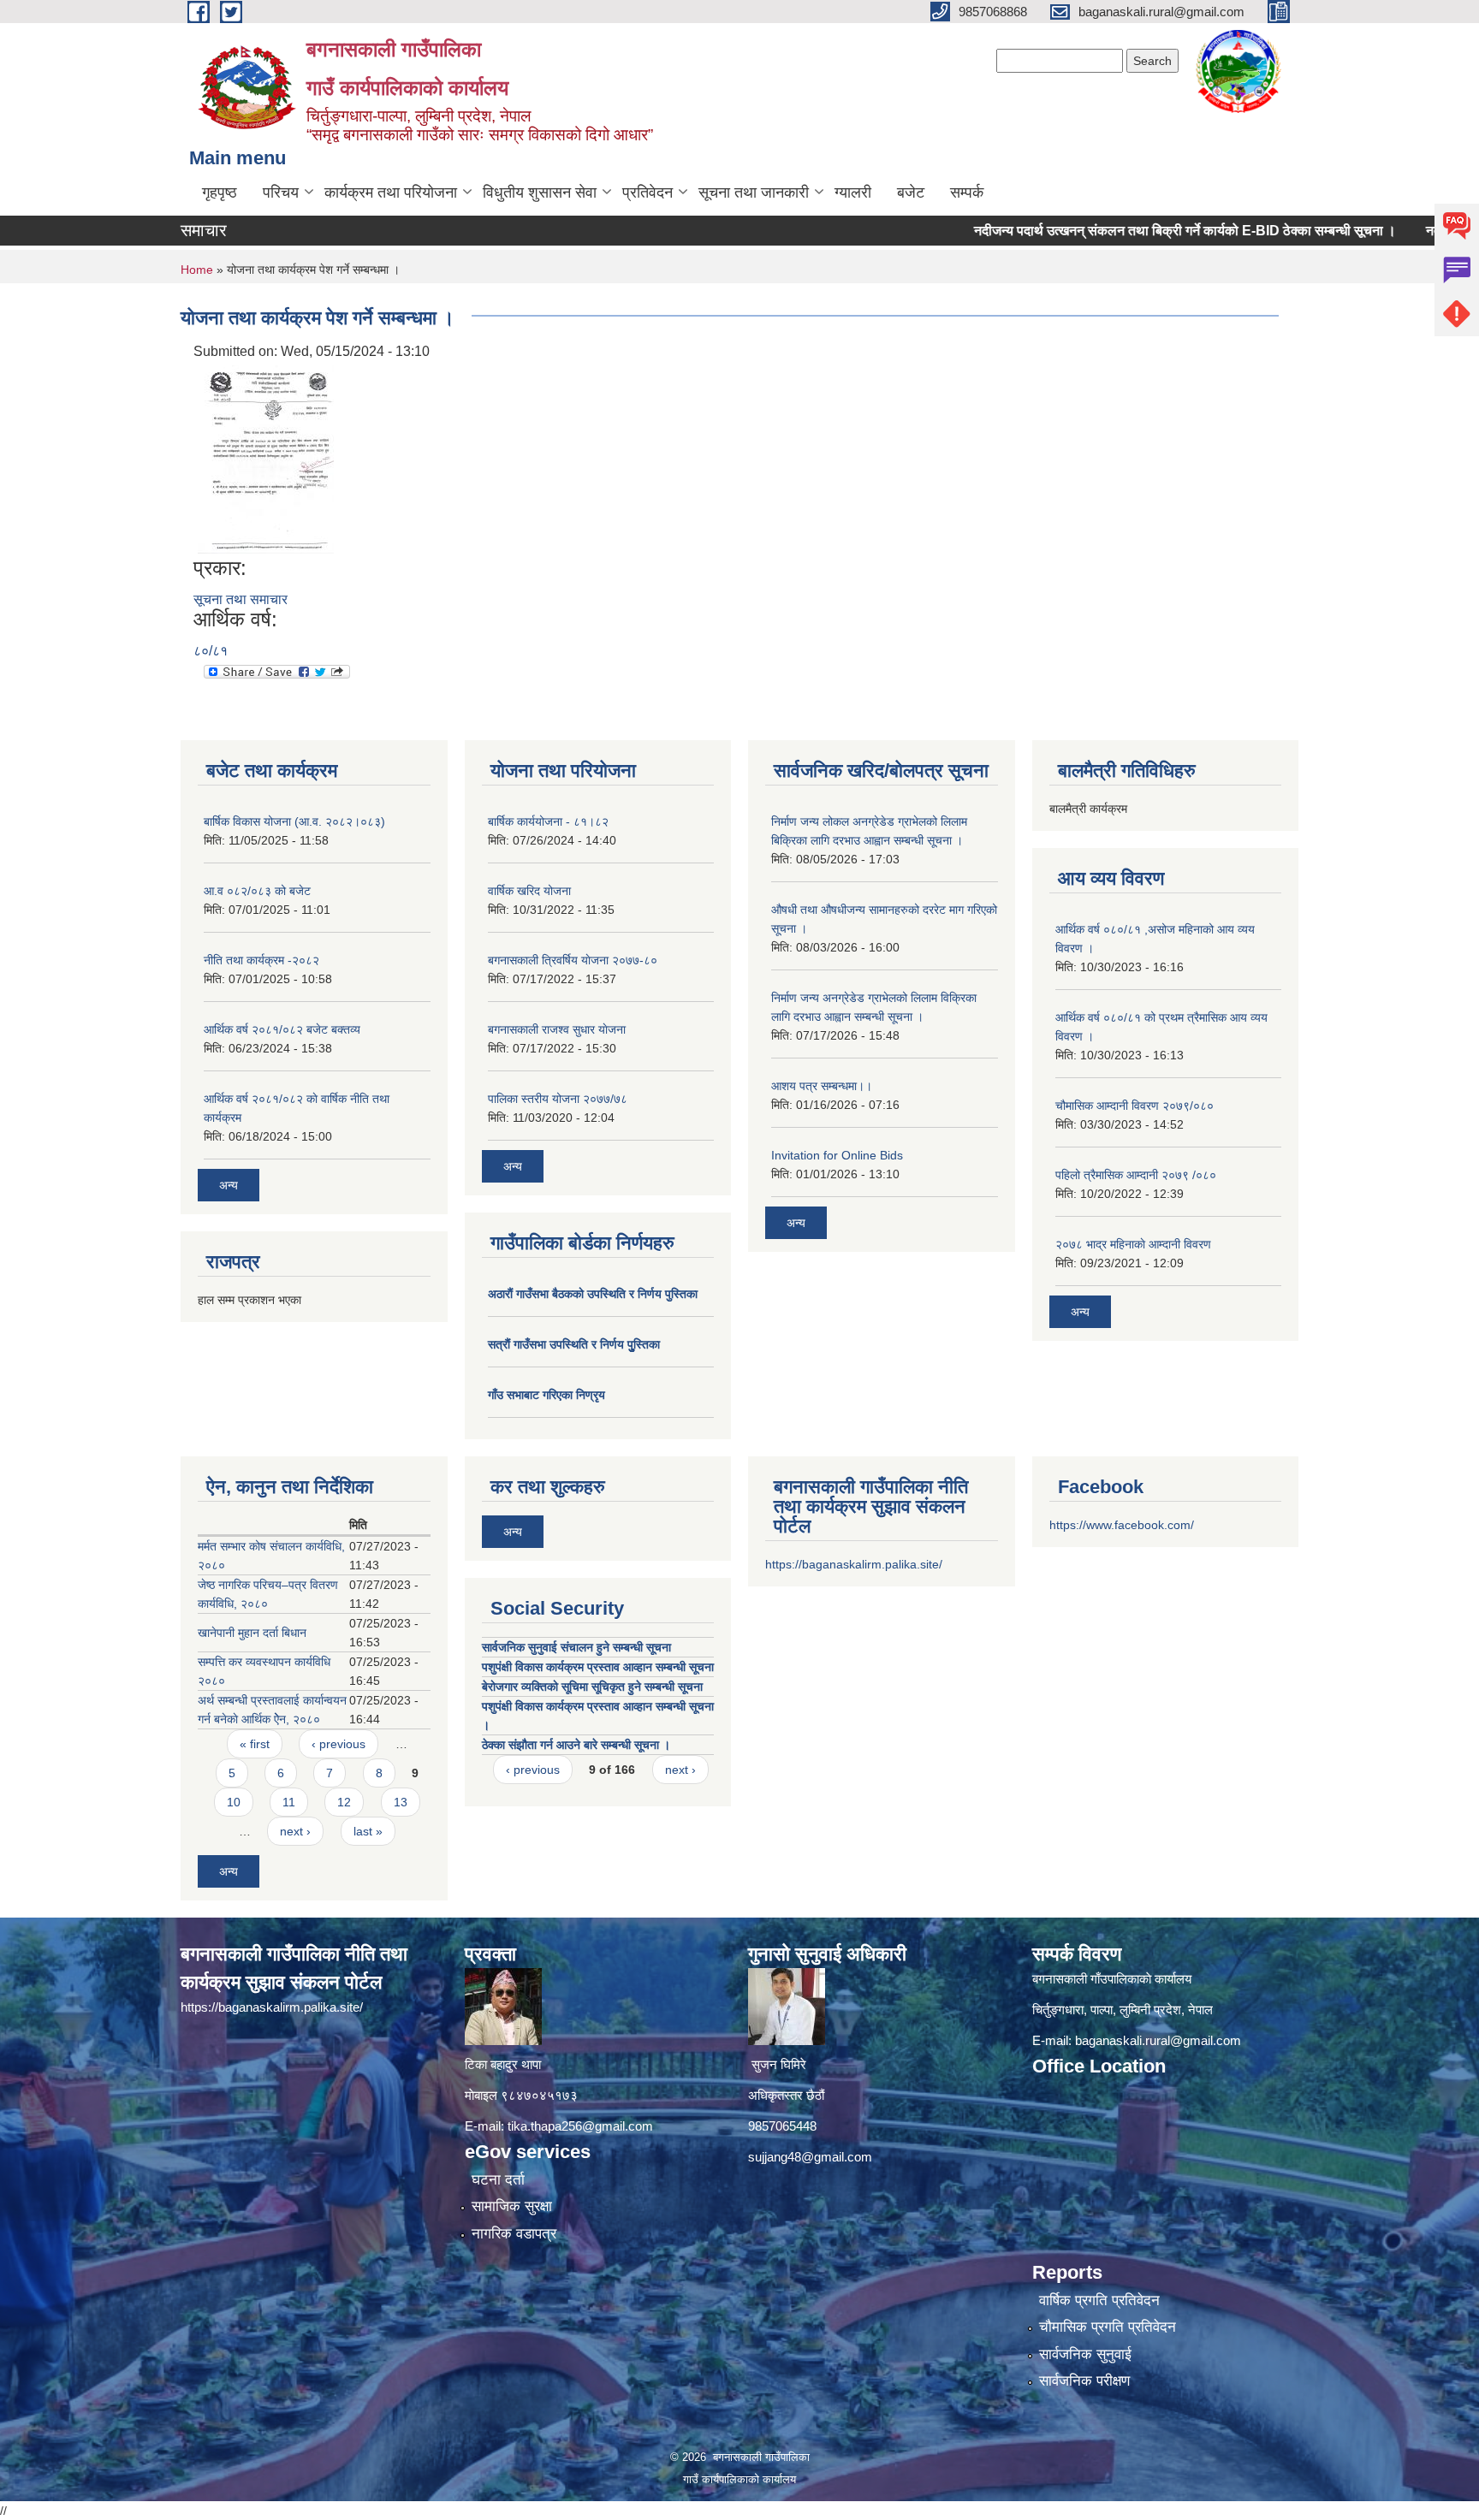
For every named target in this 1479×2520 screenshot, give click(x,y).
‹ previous (339, 1744)
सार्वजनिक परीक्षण (1084, 2381)
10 (234, 1802)
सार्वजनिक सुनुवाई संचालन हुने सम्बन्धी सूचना (576, 1647)
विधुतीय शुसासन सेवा (540, 193)
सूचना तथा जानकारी (754, 193)
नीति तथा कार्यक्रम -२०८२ (261, 960)
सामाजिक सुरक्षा (512, 2206)
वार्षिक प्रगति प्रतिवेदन (1099, 2301)
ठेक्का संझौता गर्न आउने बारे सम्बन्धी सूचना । (576, 1745)
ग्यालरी (853, 193)
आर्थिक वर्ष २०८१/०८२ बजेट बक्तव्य (282, 1029)
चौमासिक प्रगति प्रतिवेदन (1108, 2327)
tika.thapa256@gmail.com (580, 2126)
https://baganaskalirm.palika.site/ (854, 1564)
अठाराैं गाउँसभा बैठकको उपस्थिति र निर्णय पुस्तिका (593, 1294)
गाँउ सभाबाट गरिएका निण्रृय (546, 1395)
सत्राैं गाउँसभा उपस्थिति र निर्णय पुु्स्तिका (574, 1344)
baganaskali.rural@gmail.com (1158, 2040)
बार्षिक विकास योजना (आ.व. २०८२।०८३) (294, 821)
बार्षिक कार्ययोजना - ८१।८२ (548, 821)
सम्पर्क (967, 193)
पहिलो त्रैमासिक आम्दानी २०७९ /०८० (1136, 1175)
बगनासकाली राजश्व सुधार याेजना (557, 1029)
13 (401, 1802)
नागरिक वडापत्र (514, 2234)
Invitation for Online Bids (837, 1155)
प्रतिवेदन (647, 193)
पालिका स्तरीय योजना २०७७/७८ (558, 1099)
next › (295, 1831)
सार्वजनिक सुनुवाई (1085, 2354)
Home (197, 270)
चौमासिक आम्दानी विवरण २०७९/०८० (1134, 1106)
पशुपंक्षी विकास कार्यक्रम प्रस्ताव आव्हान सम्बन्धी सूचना (598, 1667)
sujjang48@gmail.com (810, 2157)
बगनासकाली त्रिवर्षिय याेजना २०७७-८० (573, 960)
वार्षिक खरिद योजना (529, 891)
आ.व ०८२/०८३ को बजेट (257, 891)
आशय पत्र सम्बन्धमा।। (822, 1086)
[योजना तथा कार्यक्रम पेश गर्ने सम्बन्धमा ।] (266, 458)
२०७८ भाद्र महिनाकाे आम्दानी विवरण (1133, 1244)
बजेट (911, 193)
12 (344, 1802)
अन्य (229, 1185)
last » (368, 1831)
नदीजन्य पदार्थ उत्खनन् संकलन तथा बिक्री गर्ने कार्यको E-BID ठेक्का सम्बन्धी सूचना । (1120, 231)
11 (289, 1802)
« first (255, 1744)
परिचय (281, 193)
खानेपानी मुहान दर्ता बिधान (252, 1633)
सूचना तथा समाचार (241, 599)
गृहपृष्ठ (220, 193)
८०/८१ (211, 651)
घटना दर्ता (498, 2180)
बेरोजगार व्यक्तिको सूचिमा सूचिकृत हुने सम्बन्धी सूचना (592, 1687)
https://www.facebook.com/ (1122, 1525)
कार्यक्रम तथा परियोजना (391, 193)
